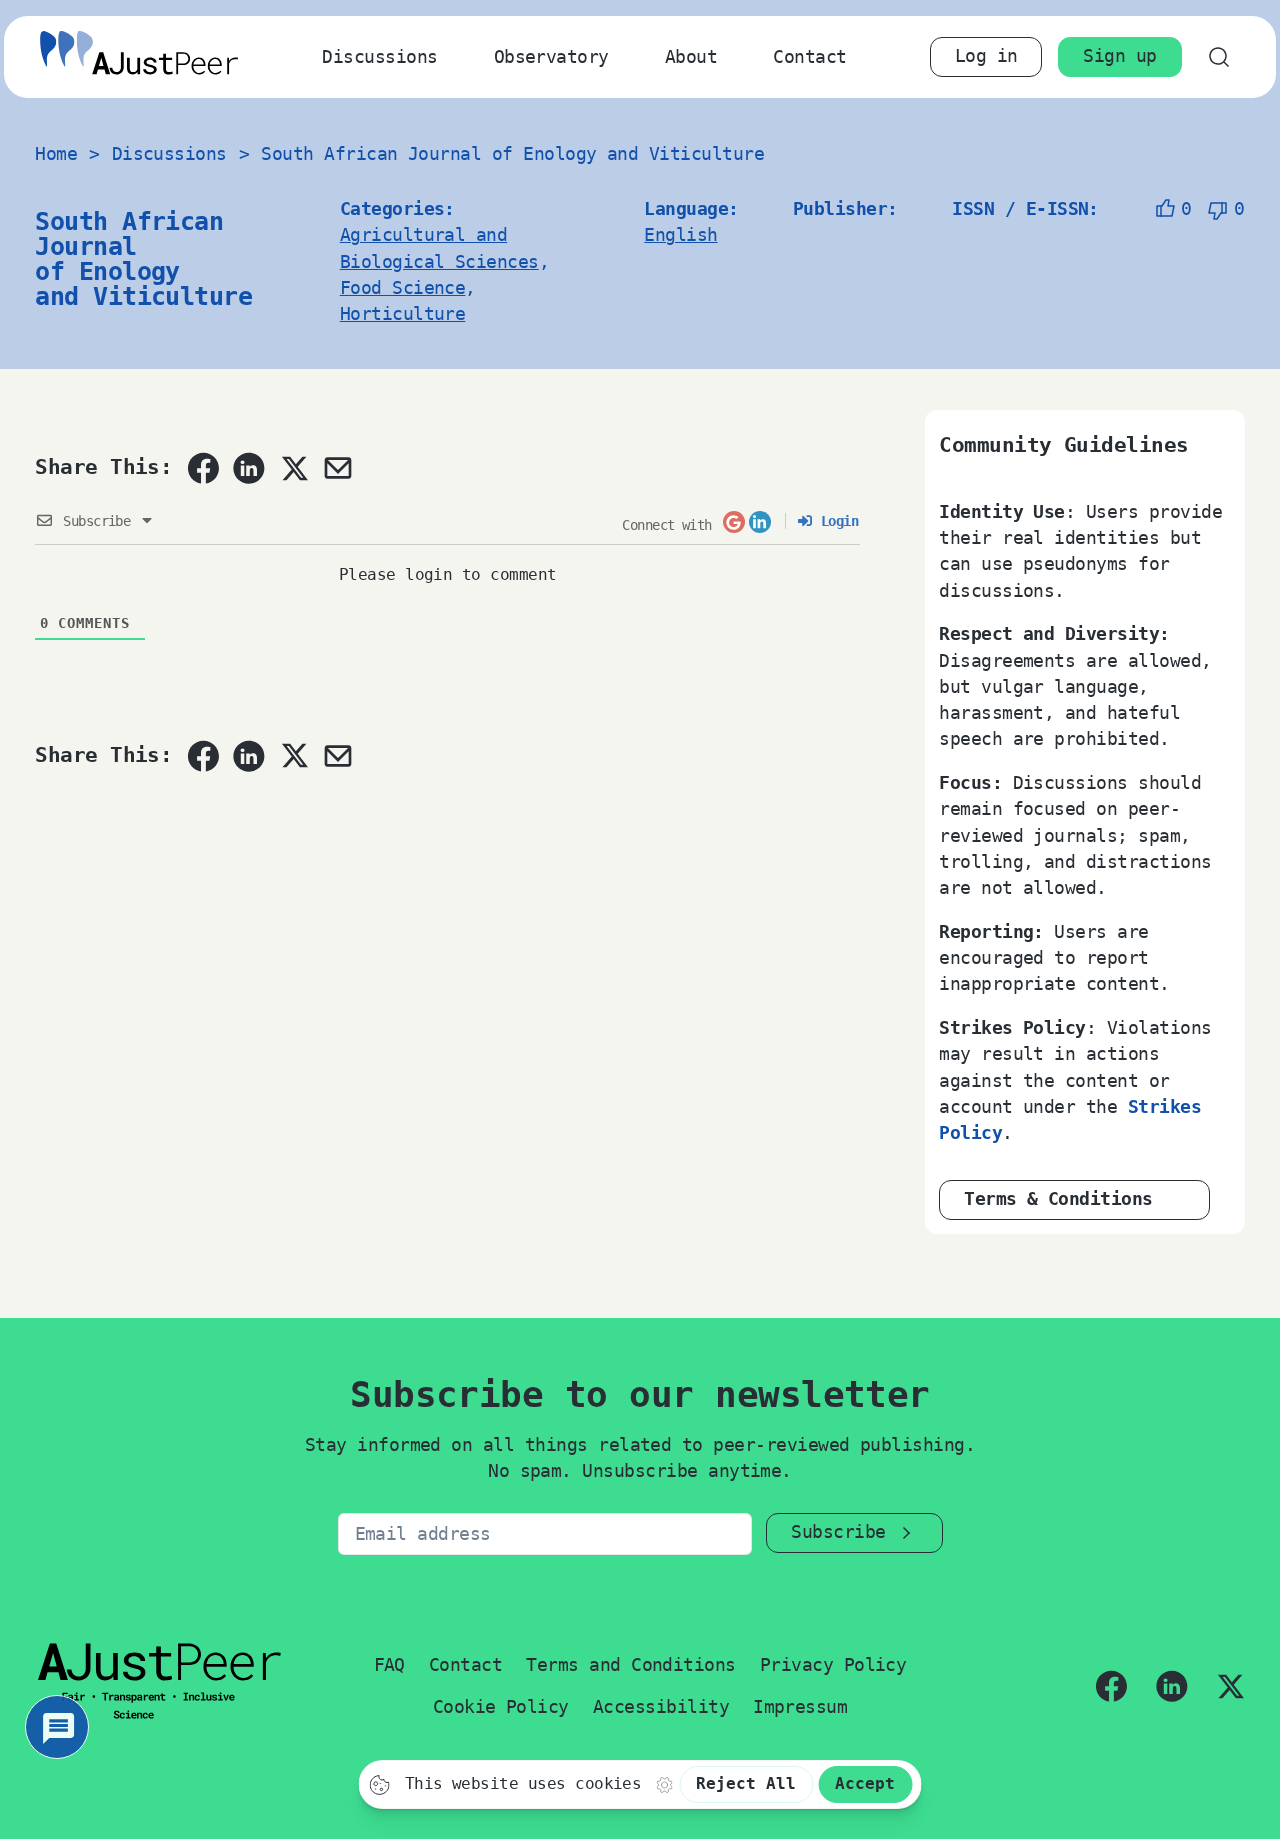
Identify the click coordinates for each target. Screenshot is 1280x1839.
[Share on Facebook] (203, 468)
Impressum (800, 1707)
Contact (809, 57)
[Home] (139, 56)
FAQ (389, 1665)
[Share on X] (294, 468)
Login (835, 521)
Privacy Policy (833, 1665)
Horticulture (403, 314)
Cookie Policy (501, 1707)
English (680, 235)
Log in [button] (986, 56)
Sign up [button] (1119, 56)
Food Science (403, 288)
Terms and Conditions (631, 1665)
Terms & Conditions (1058, 1199)
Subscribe (838, 1532)
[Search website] (1219, 56)
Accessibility (661, 1707)
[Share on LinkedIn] (249, 468)
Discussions (379, 57)
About (691, 57)
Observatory (551, 57)
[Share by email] (338, 468)
